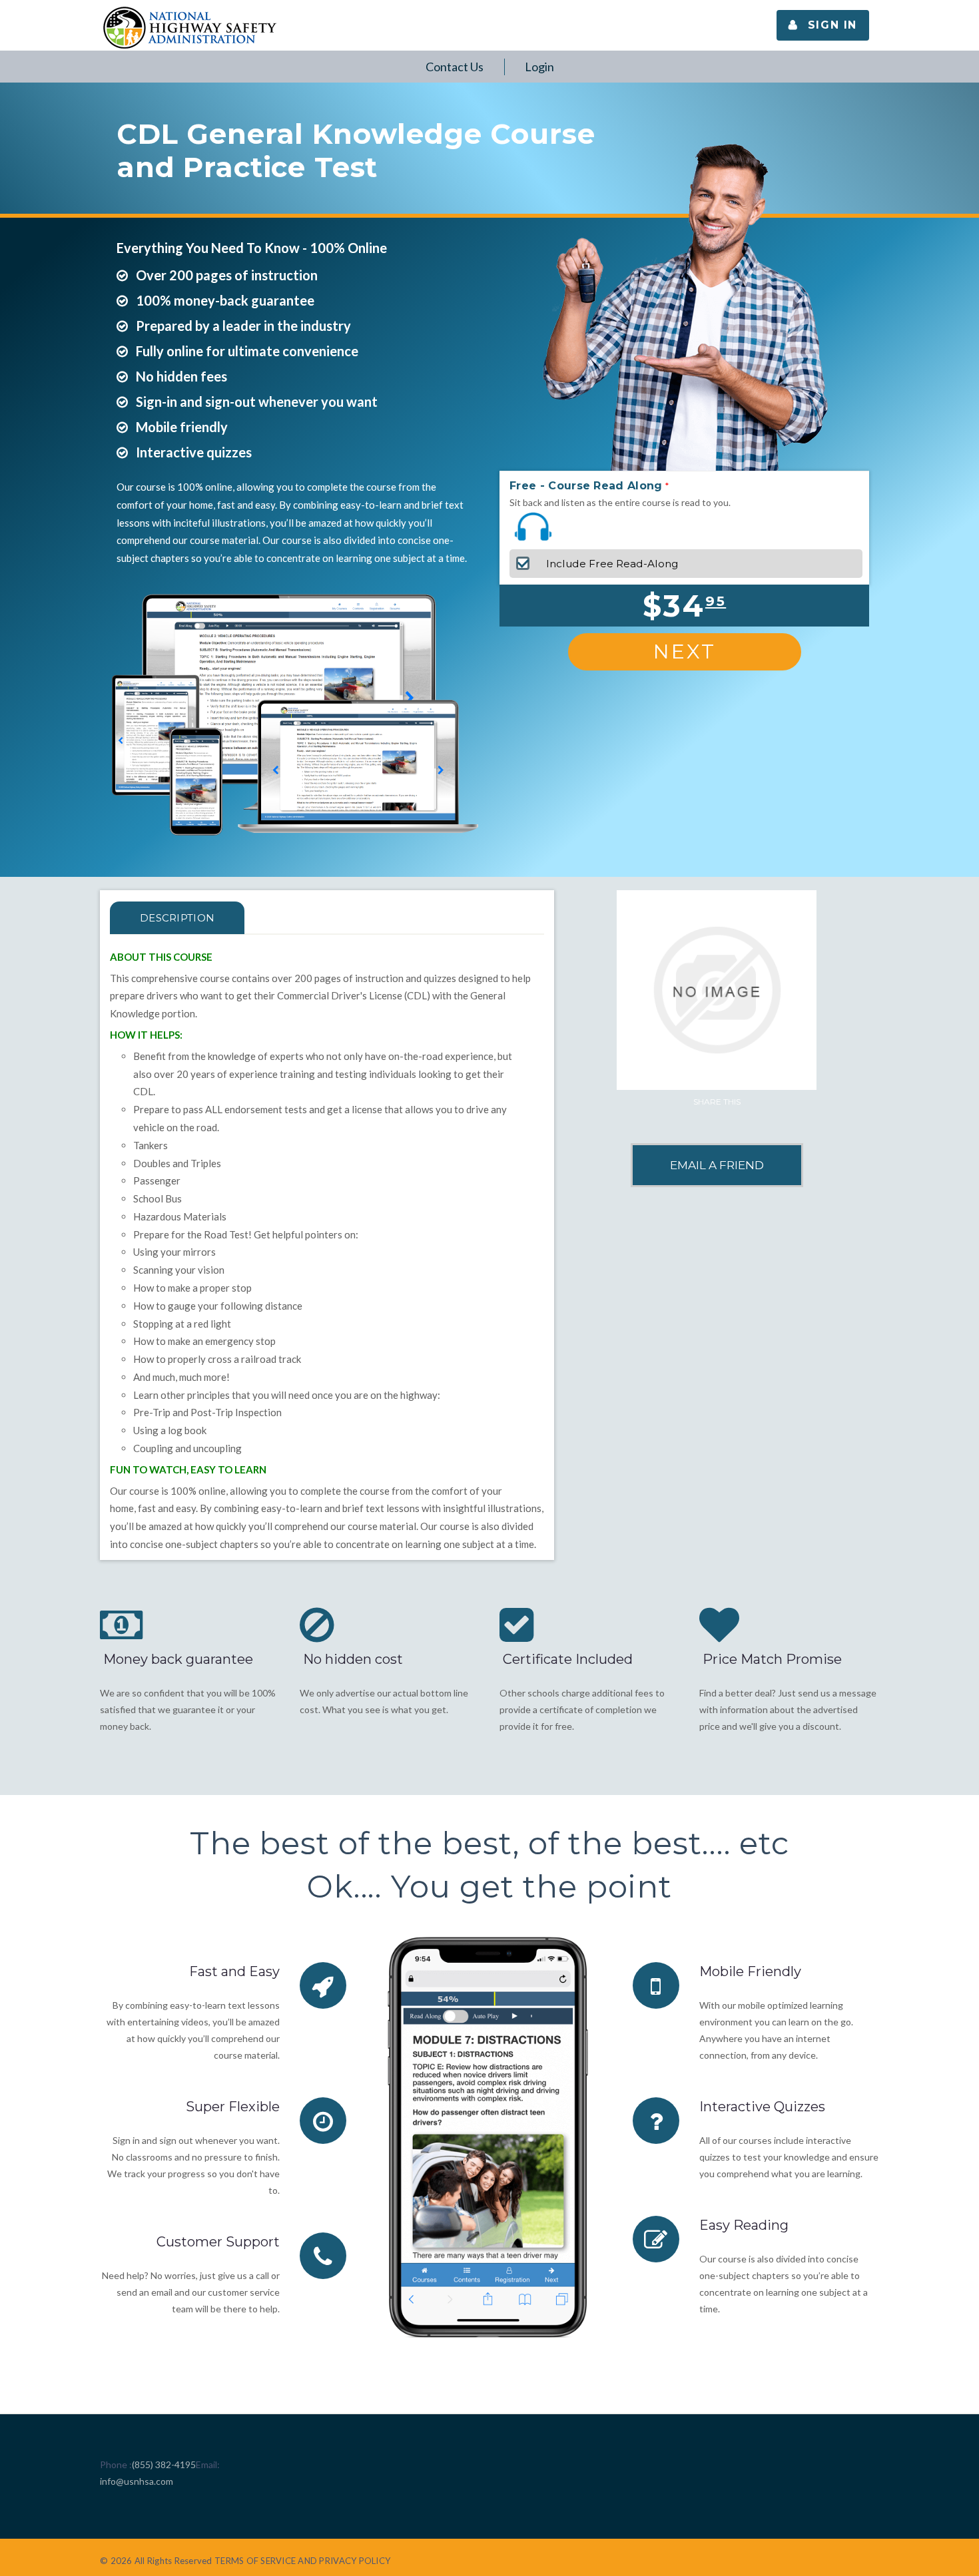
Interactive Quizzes (762, 2107)
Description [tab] (177, 918)
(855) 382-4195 (164, 2464)
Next (685, 651)
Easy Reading (744, 2225)
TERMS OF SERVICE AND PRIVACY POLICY (302, 2561)
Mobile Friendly (750, 1971)
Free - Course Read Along (586, 486)
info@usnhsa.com (137, 2481)
